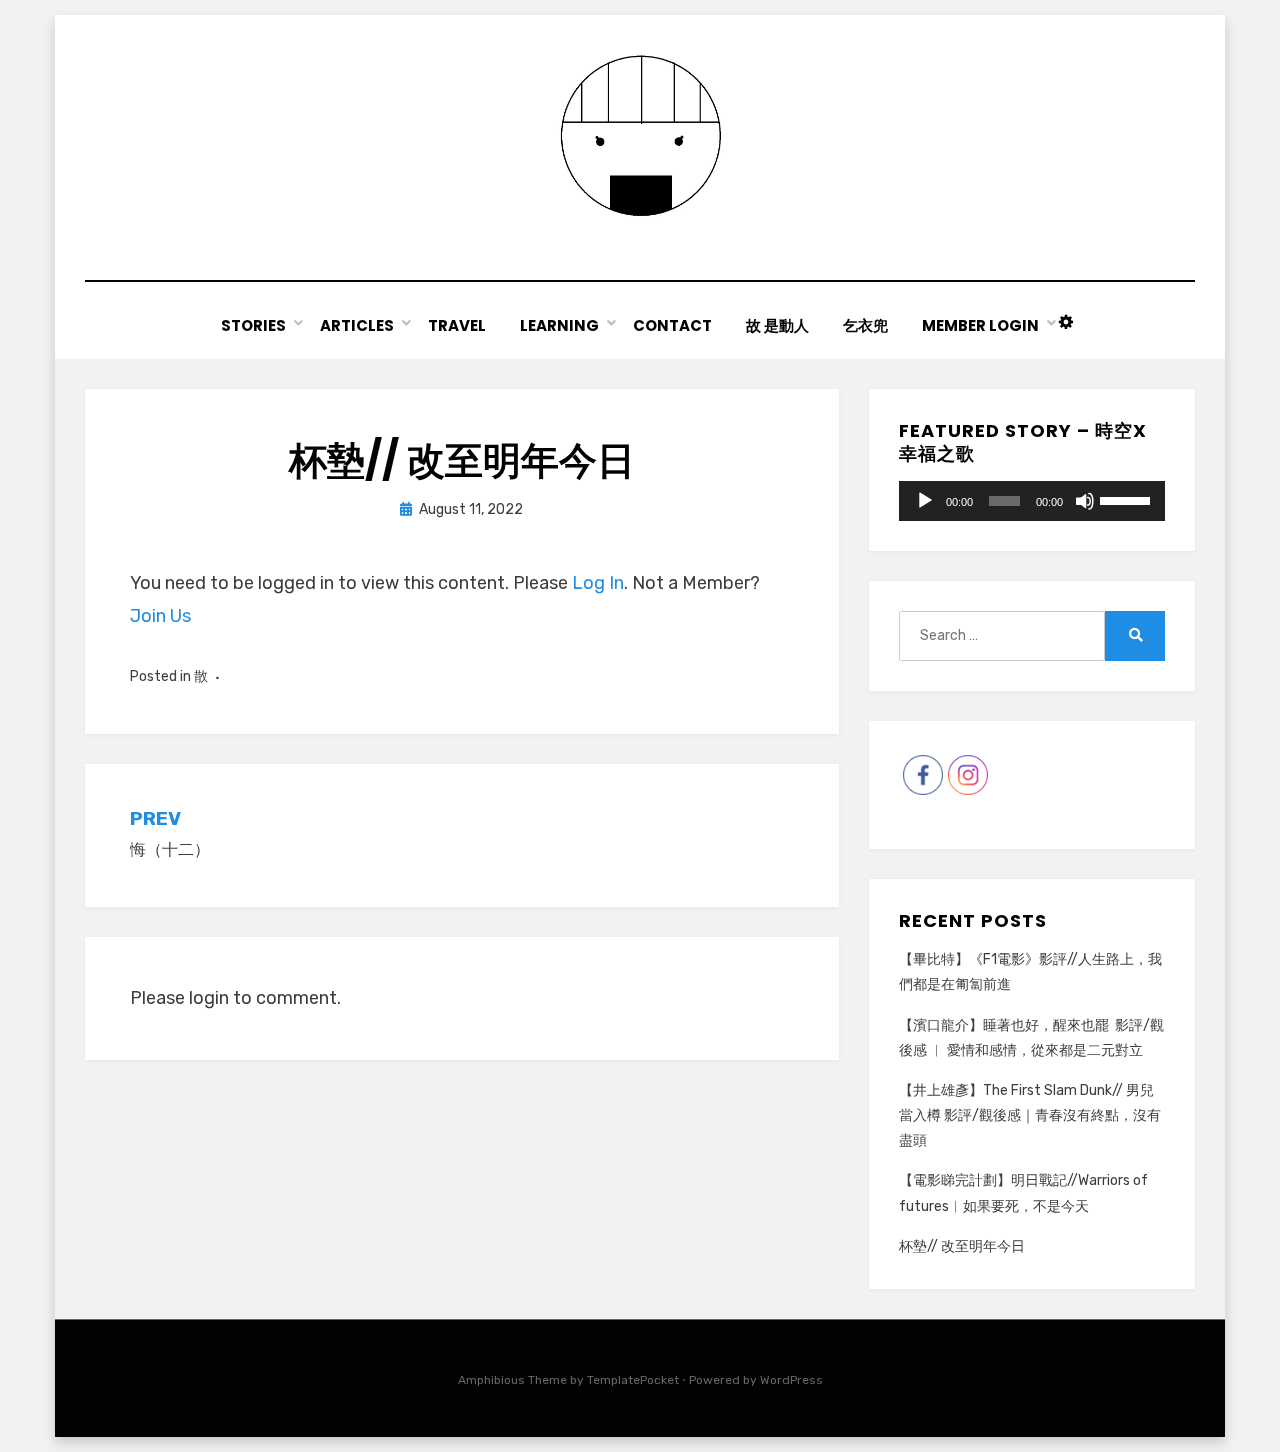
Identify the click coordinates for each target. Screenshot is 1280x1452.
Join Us (160, 616)
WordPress (791, 1380)
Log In (598, 583)
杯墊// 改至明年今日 (962, 1246)
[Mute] (1085, 501)
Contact (672, 325)
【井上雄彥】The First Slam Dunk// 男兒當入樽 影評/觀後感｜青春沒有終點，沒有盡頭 (1030, 1115)
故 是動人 (777, 325)
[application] (1032, 501)
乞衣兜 (865, 325)
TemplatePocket (633, 1380)
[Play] (925, 501)
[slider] (1127, 499)
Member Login (980, 325)
